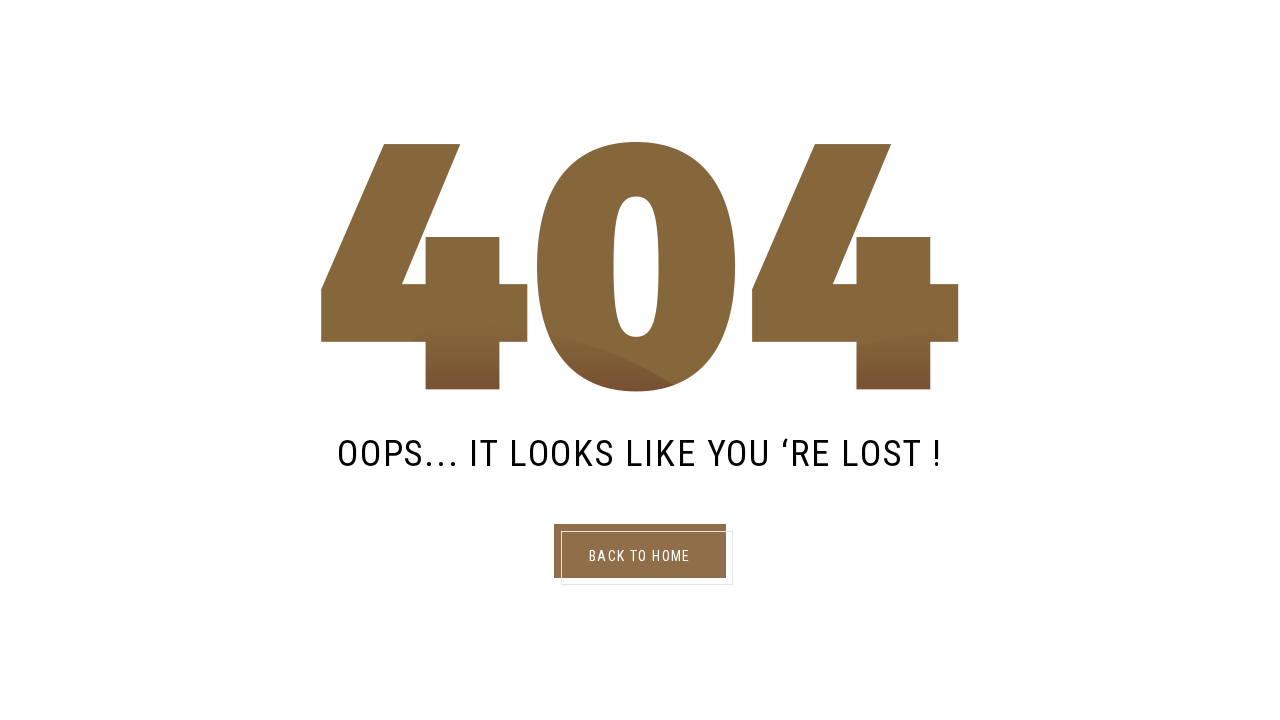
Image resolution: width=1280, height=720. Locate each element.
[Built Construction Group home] (165, 58)
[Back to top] (1225, 695)
